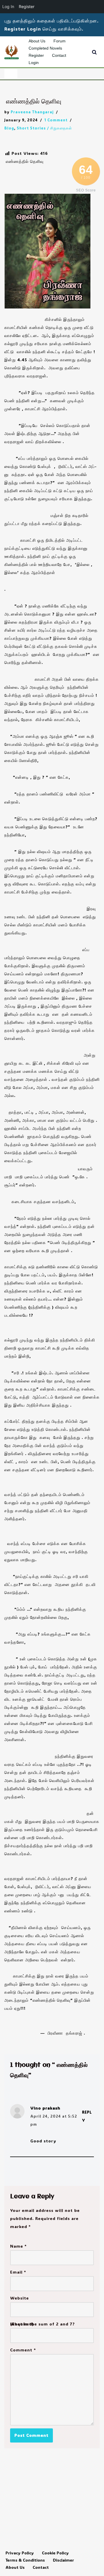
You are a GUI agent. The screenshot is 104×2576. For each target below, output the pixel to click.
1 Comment (56, 120)
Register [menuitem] (27, 6)
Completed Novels (45, 48)
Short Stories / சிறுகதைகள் (44, 128)
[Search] (94, 52)
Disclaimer (63, 2560)
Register (36, 55)
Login (34, 63)
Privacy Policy (20, 2553)
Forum (60, 41)
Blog (9, 128)
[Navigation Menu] (11, 74)
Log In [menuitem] (8, 6)
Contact (59, 55)
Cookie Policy (55, 2553)
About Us (37, 41)
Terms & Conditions (25, 2560)
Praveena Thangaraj (32, 112)
